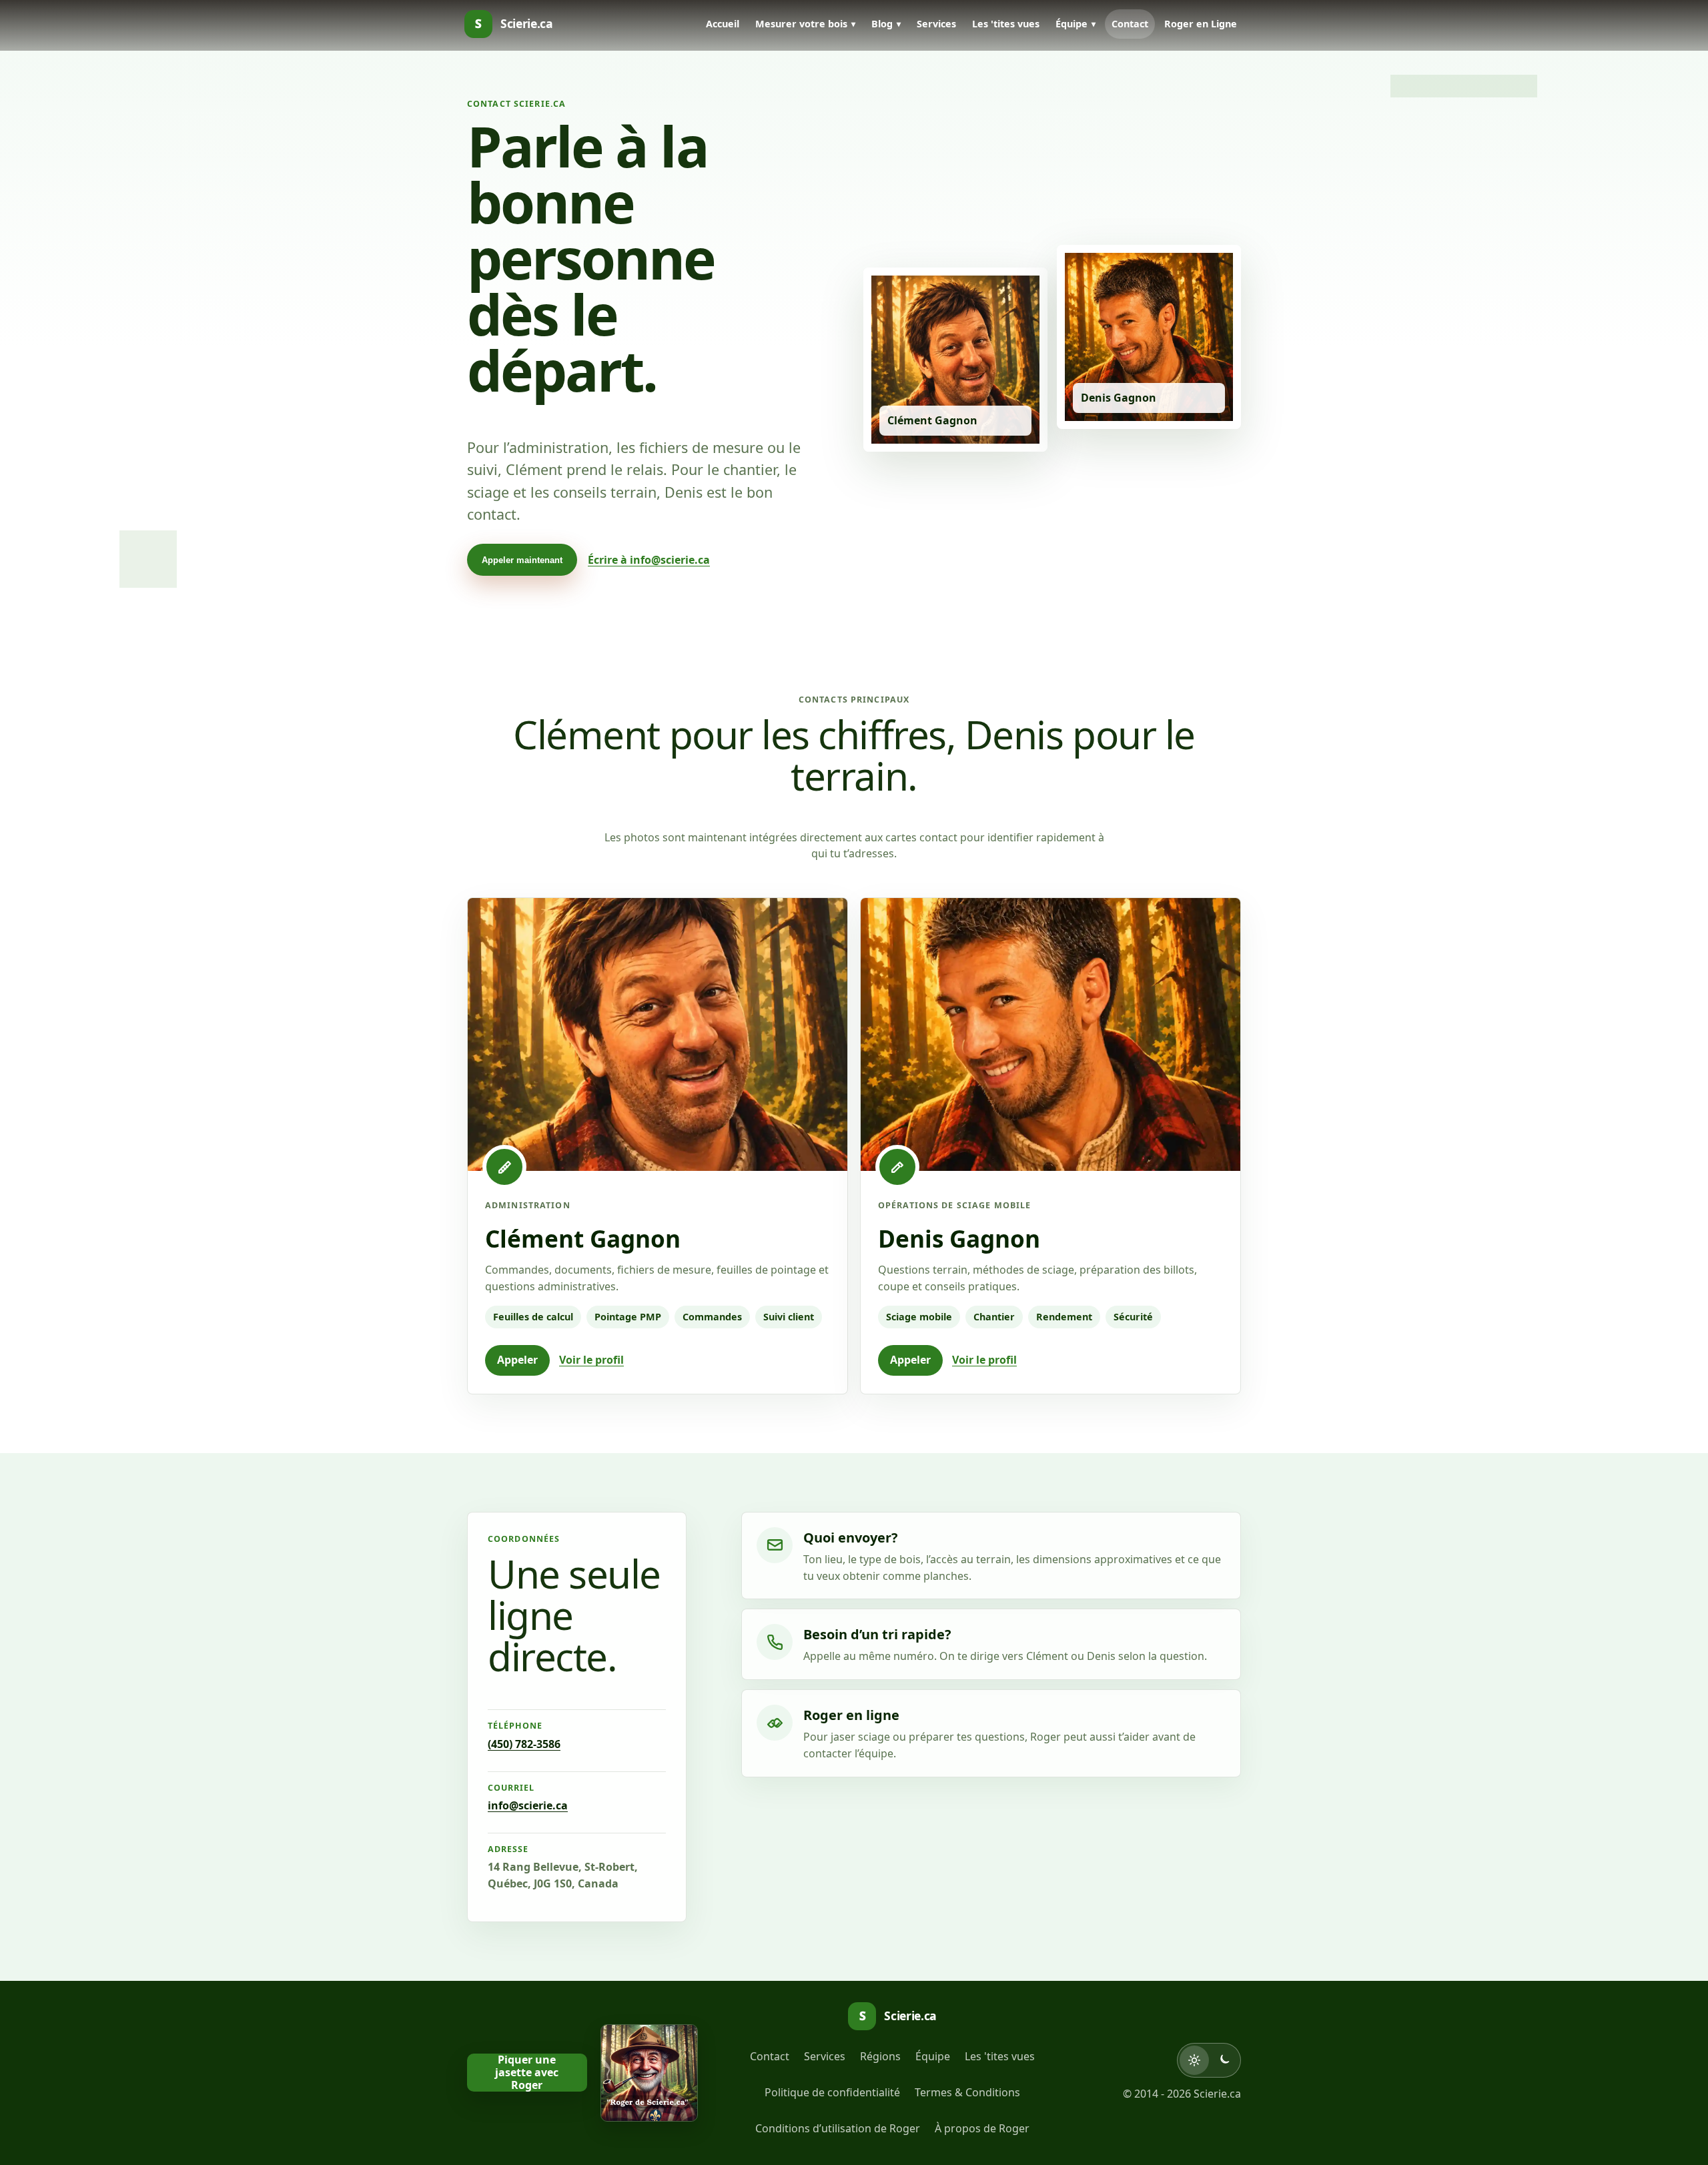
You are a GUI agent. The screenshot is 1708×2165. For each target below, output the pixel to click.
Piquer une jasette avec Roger (527, 2073)
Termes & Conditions (967, 2092)
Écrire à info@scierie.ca (649, 560)
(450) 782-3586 (524, 1744)
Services (936, 24)
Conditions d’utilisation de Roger (838, 2128)
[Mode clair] (1194, 2060)
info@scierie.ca (528, 1805)
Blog (882, 24)
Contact (1130, 24)
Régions (880, 2056)
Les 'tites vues (1006, 24)
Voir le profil (591, 1360)
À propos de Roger (982, 2128)
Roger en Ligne (1201, 24)
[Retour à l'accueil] (649, 2073)
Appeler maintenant (522, 560)
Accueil (723, 24)
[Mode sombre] (1224, 2060)
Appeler (517, 1360)
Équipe (1072, 24)
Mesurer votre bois (801, 24)
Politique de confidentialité (832, 2092)
